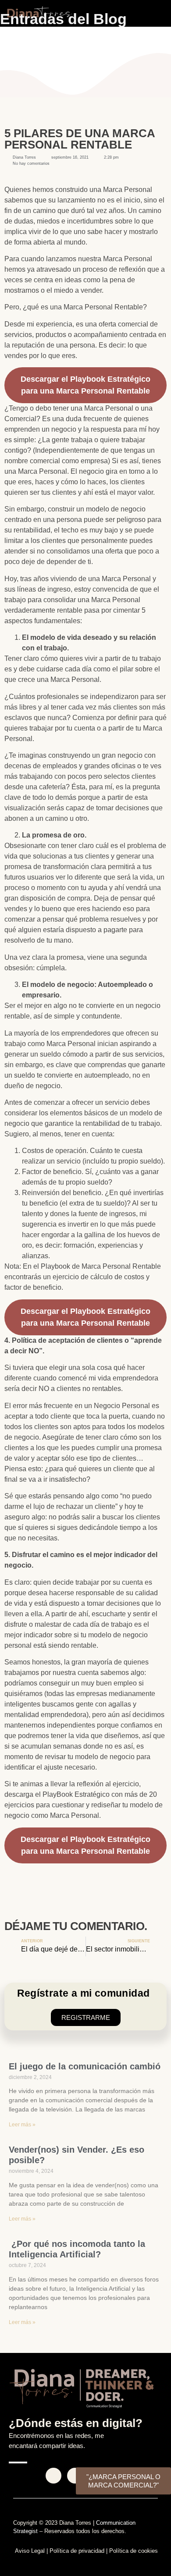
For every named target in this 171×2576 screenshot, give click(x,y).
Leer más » (22, 2125)
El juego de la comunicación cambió (85, 2066)
